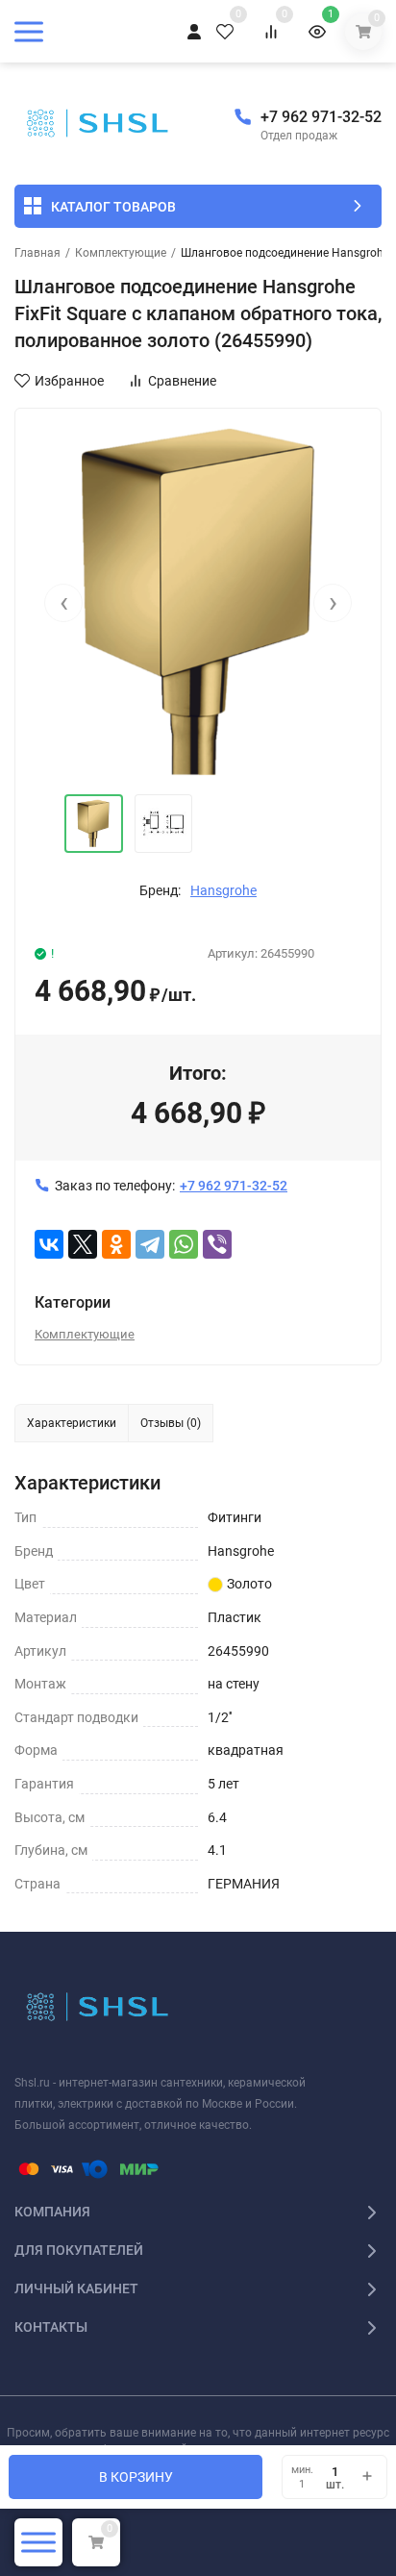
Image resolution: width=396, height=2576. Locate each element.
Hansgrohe (223, 890)
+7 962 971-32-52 (321, 117)
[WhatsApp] (184, 1244)
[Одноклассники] (116, 1244)
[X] (83, 1244)
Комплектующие (121, 253)
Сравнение (182, 381)
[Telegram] (150, 1244)
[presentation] (63, 603)
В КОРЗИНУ (136, 2477)
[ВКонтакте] (49, 1244)
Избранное (69, 381)
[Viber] (217, 1244)
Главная (37, 253)
